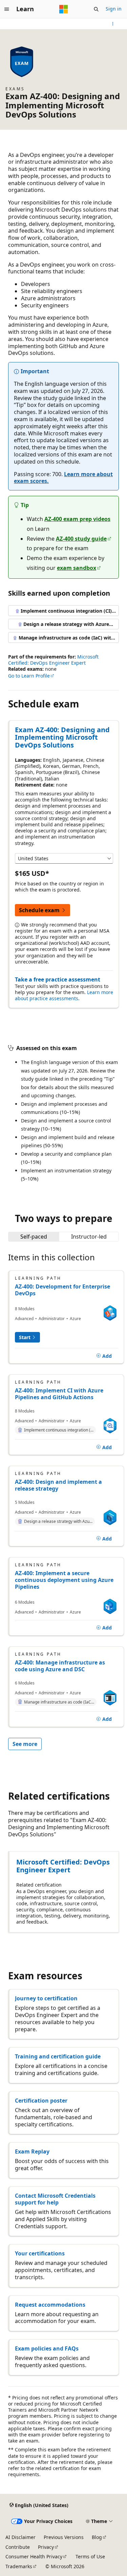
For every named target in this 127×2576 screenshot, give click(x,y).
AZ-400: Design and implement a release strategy (58, 1485)
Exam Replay (32, 2151)
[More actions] (113, 24)
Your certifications (40, 2253)
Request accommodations (50, 2305)
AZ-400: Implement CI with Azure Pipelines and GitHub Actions (59, 1394)
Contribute (18, 2547)
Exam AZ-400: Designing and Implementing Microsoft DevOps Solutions (62, 737)
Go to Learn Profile (29, 676)
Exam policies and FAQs (47, 2348)
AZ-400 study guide (81, 539)
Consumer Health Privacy (34, 2556)
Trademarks (19, 2566)
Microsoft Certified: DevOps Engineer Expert (53, 660)
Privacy (46, 2547)
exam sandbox (77, 568)
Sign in (114, 9)
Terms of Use (90, 2556)
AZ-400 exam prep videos (77, 519)
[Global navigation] (7, 9)
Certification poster (41, 2101)
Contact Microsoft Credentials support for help (55, 2199)
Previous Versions (64, 2537)
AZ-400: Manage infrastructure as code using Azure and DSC (60, 1666)
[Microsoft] (64, 9)
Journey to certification (46, 1998)
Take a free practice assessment (58, 979)
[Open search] (96, 9)
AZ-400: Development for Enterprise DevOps (62, 1290)
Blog (97, 2537)
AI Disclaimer (20, 2537)
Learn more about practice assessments (64, 995)
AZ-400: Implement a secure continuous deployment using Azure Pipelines (64, 1580)
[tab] (34, 1237)
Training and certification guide (58, 2056)
